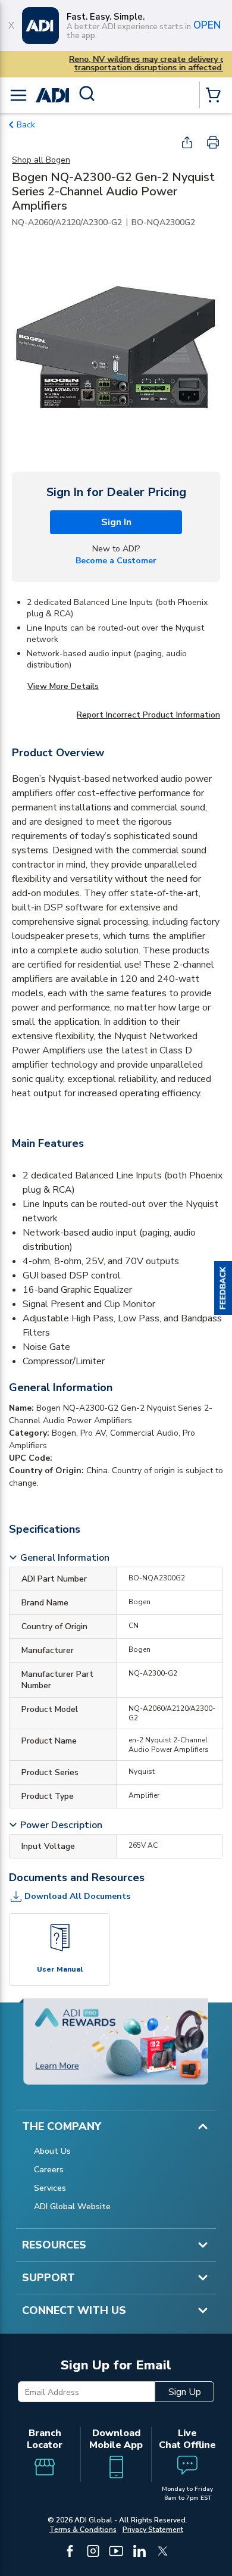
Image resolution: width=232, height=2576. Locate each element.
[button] (223, 1288)
